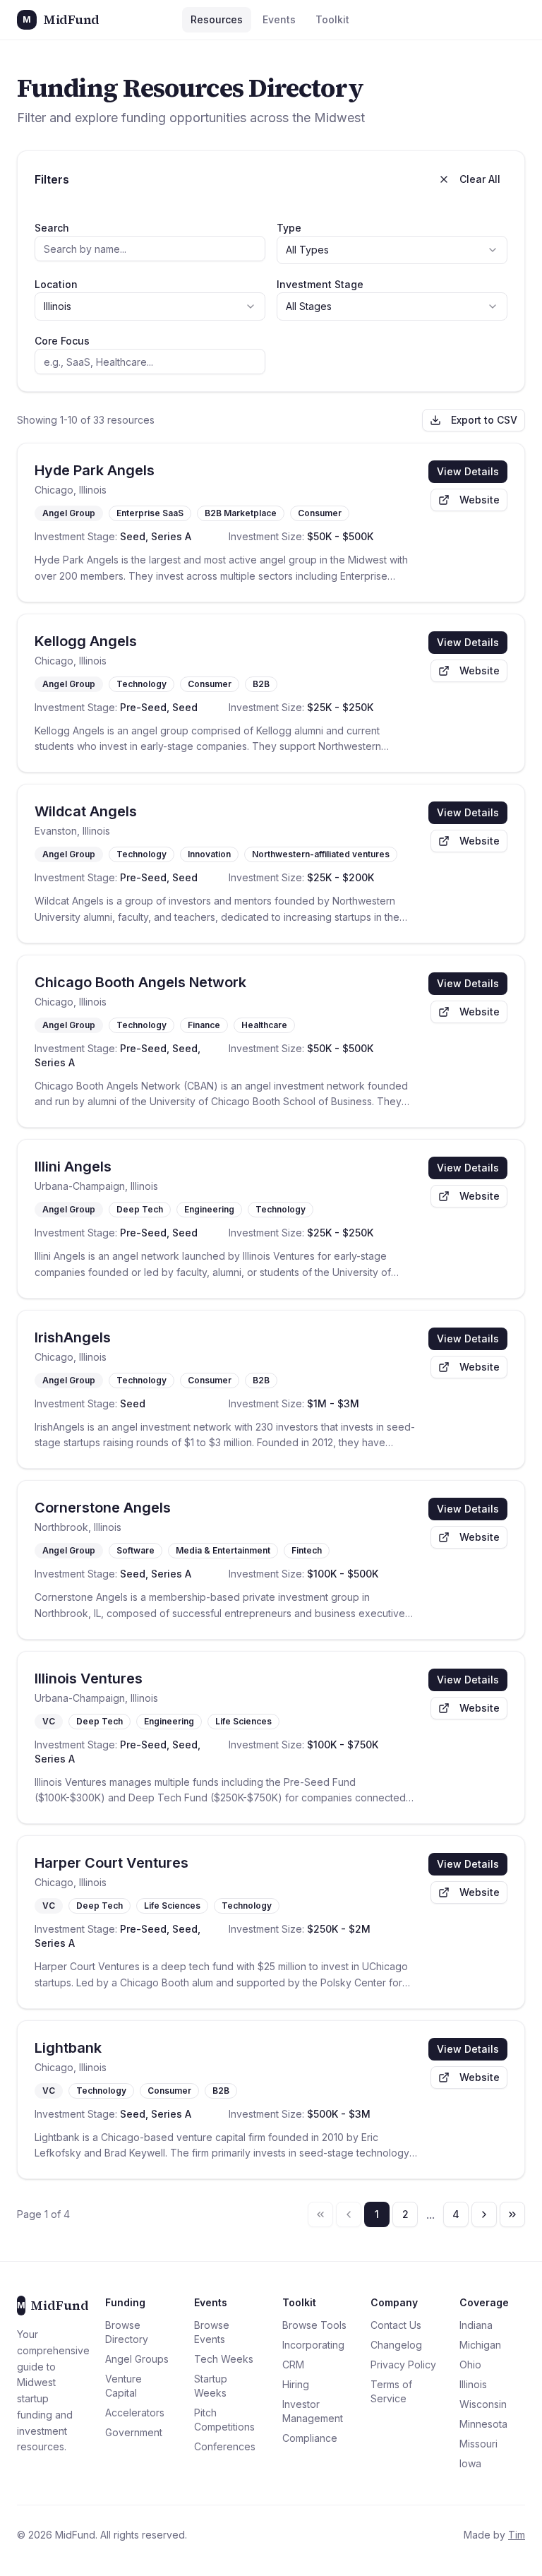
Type (289, 228)
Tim (517, 2535)
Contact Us (396, 2325)
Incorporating (313, 2345)
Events (279, 19)
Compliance (310, 2438)
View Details (468, 471)
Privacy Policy (403, 2365)
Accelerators (135, 2413)
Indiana (476, 2325)
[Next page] (484, 2214)
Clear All (480, 179)
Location (56, 284)
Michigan (480, 2345)
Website (480, 500)
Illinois (473, 2384)
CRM (293, 2365)
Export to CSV (484, 420)
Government (134, 2432)
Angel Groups (137, 2359)
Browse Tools (314, 2325)
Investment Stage (320, 284)
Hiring (296, 2384)
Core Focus (62, 341)
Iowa (470, 2463)
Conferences (225, 2446)
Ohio (470, 2365)
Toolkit (332, 19)
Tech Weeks (224, 2359)
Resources (217, 19)
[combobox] (392, 250)
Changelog (396, 2345)
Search (52, 228)
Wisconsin (483, 2404)
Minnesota (483, 2424)
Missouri (478, 2444)
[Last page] (512, 2214)
